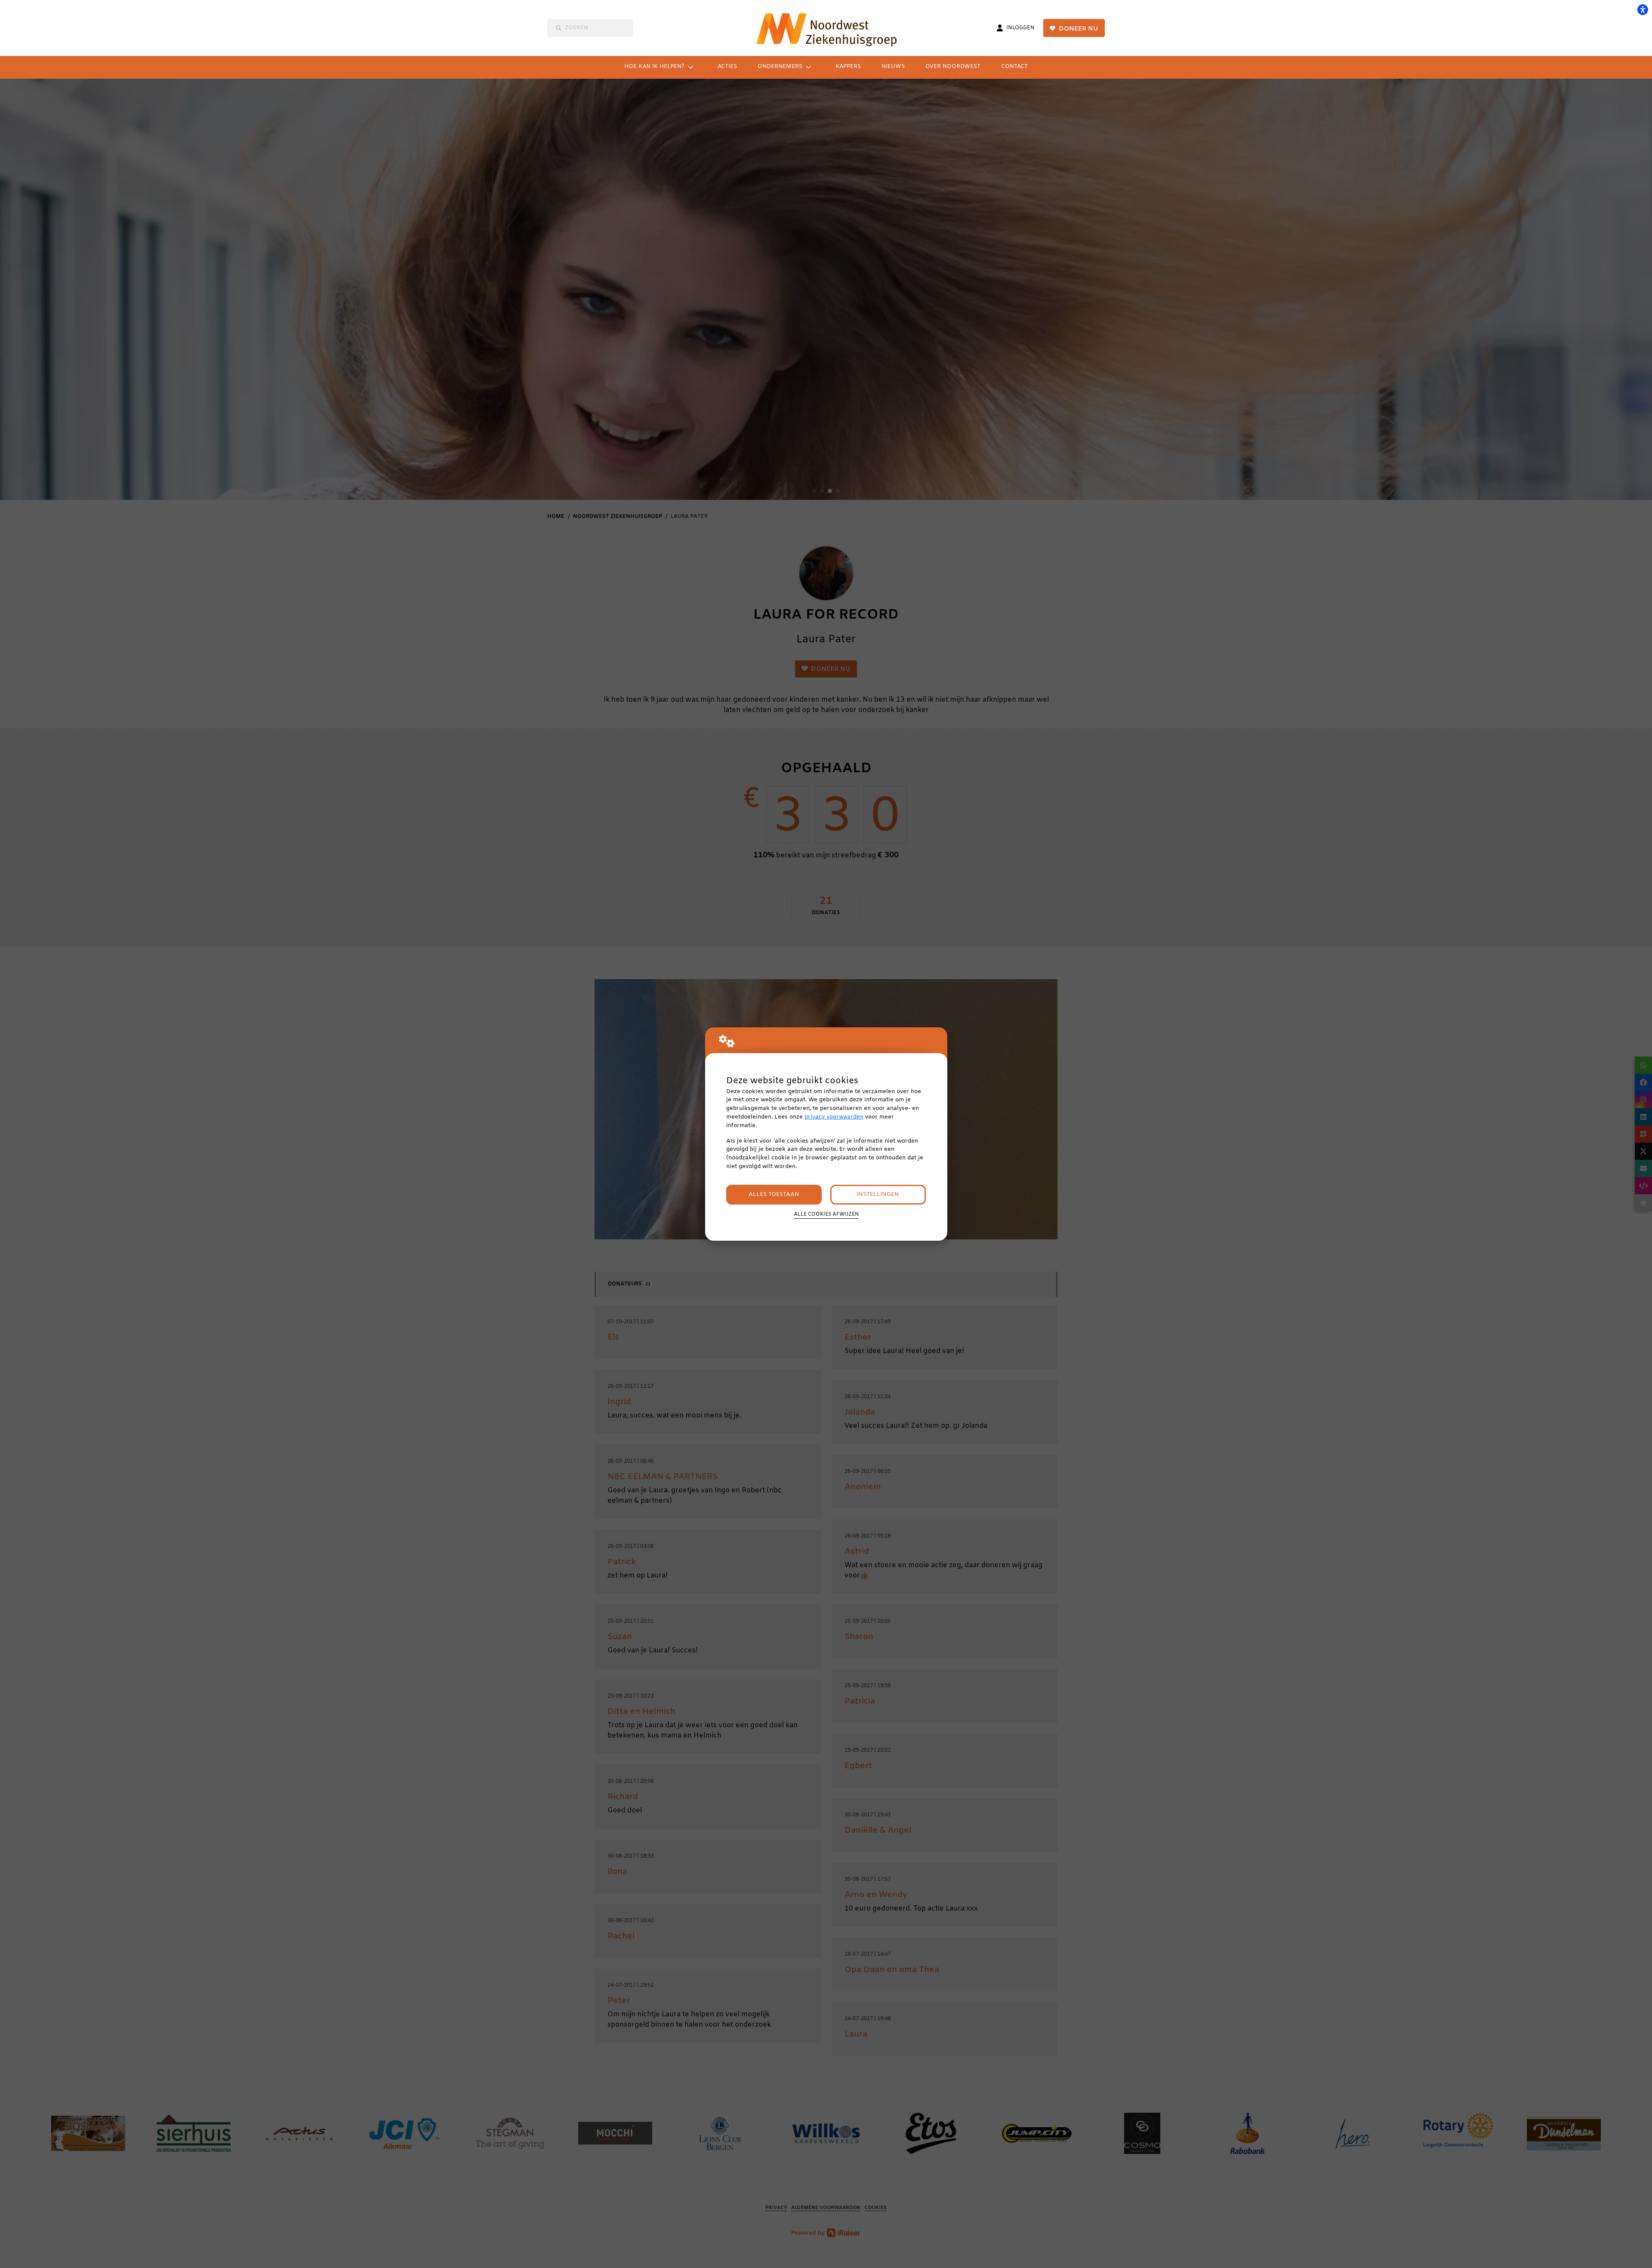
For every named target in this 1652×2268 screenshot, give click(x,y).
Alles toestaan (774, 1194)
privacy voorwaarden (834, 1117)
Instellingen (878, 1194)
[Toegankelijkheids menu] (1643, 9)
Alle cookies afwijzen (826, 1214)
